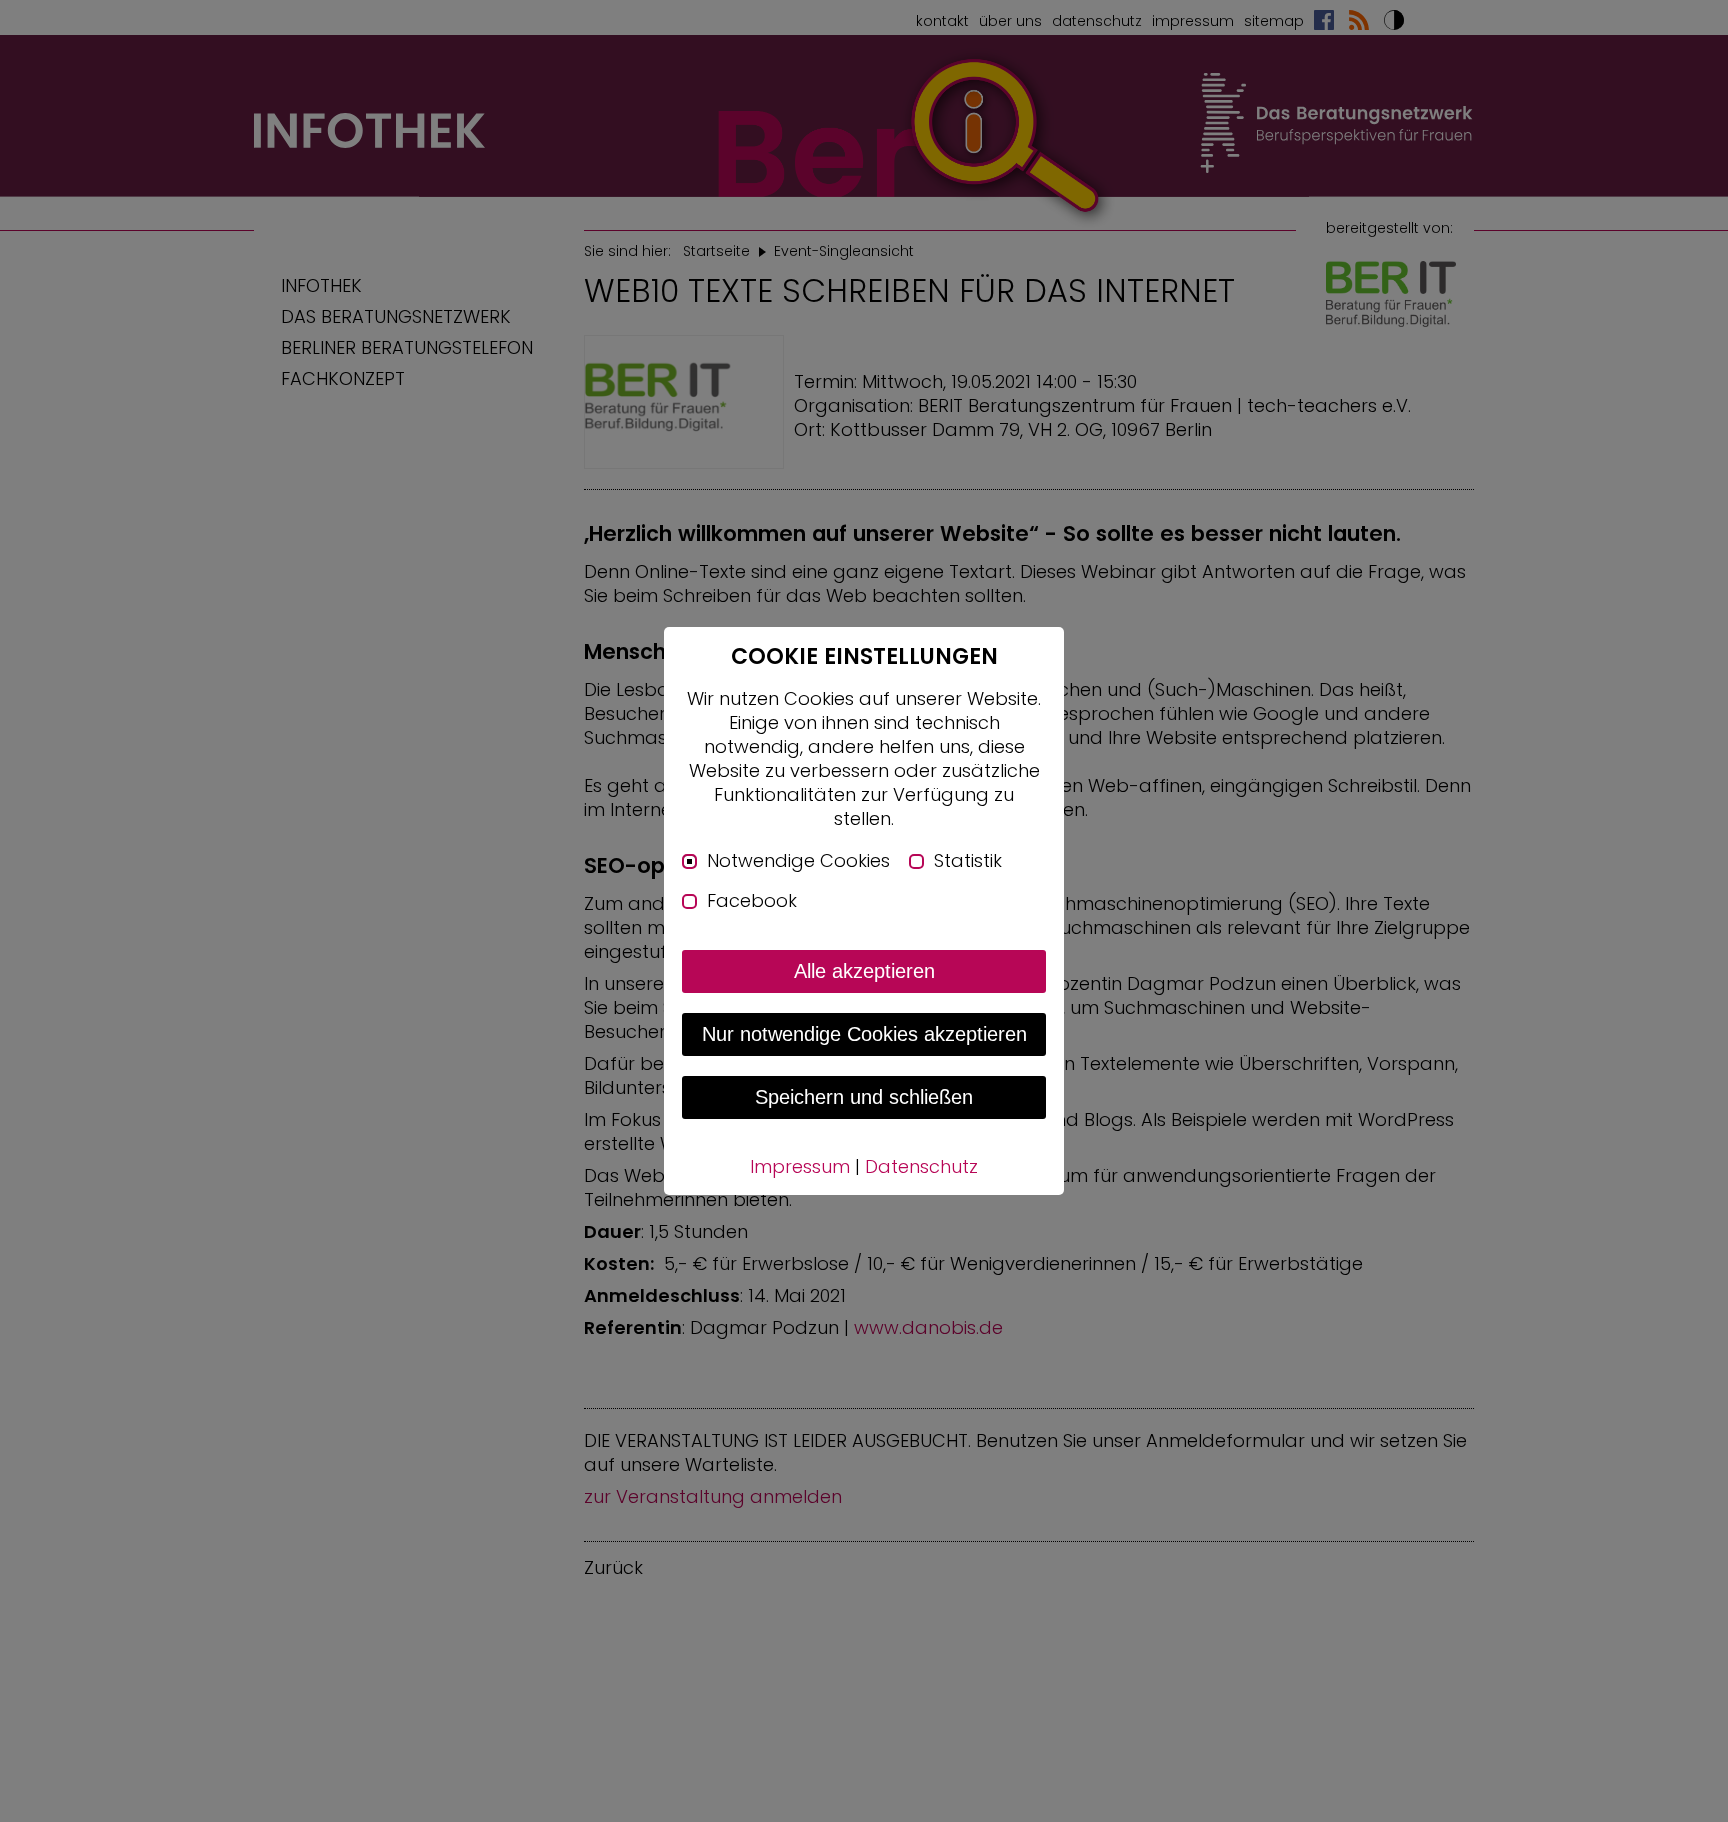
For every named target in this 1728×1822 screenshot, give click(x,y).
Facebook (752, 901)
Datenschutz (921, 1166)
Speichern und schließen (864, 1097)
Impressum (800, 1166)
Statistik (968, 861)
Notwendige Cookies (798, 861)
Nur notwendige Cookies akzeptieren (864, 1034)
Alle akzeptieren (864, 971)
